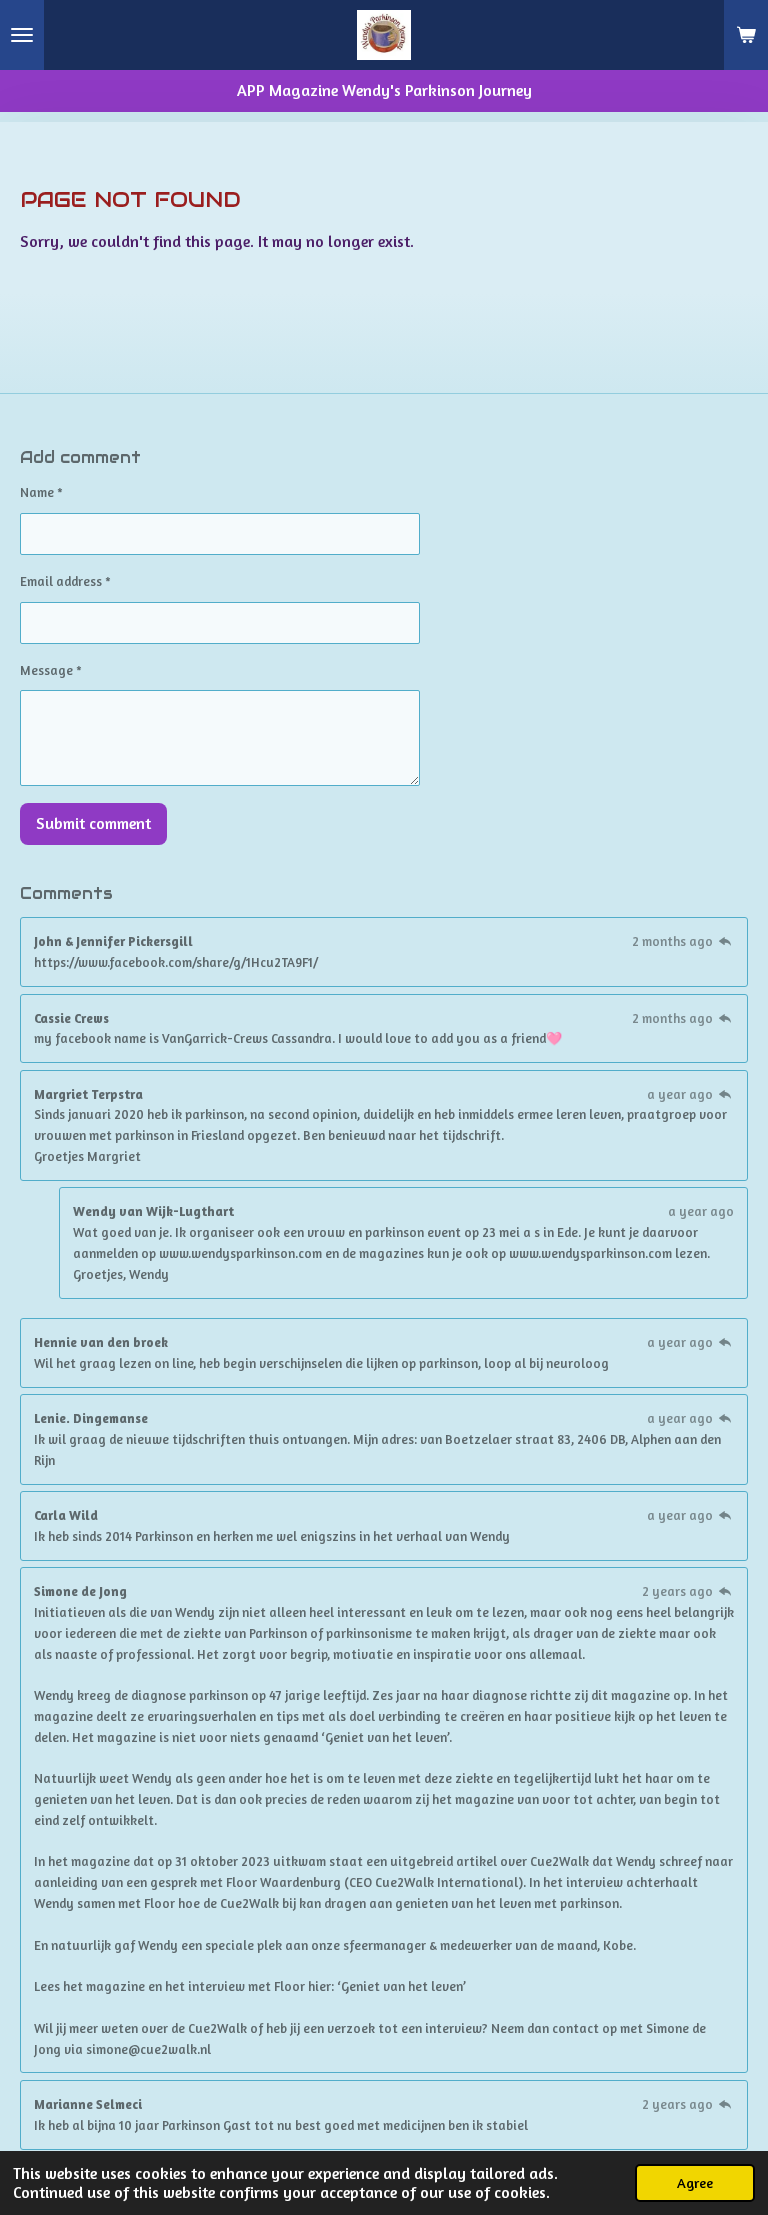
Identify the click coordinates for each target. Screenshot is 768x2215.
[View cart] (746, 35)
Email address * (65, 581)
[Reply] (725, 941)
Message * (51, 670)
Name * (41, 492)
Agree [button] (695, 2182)
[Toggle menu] (22, 35)
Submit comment (93, 823)
